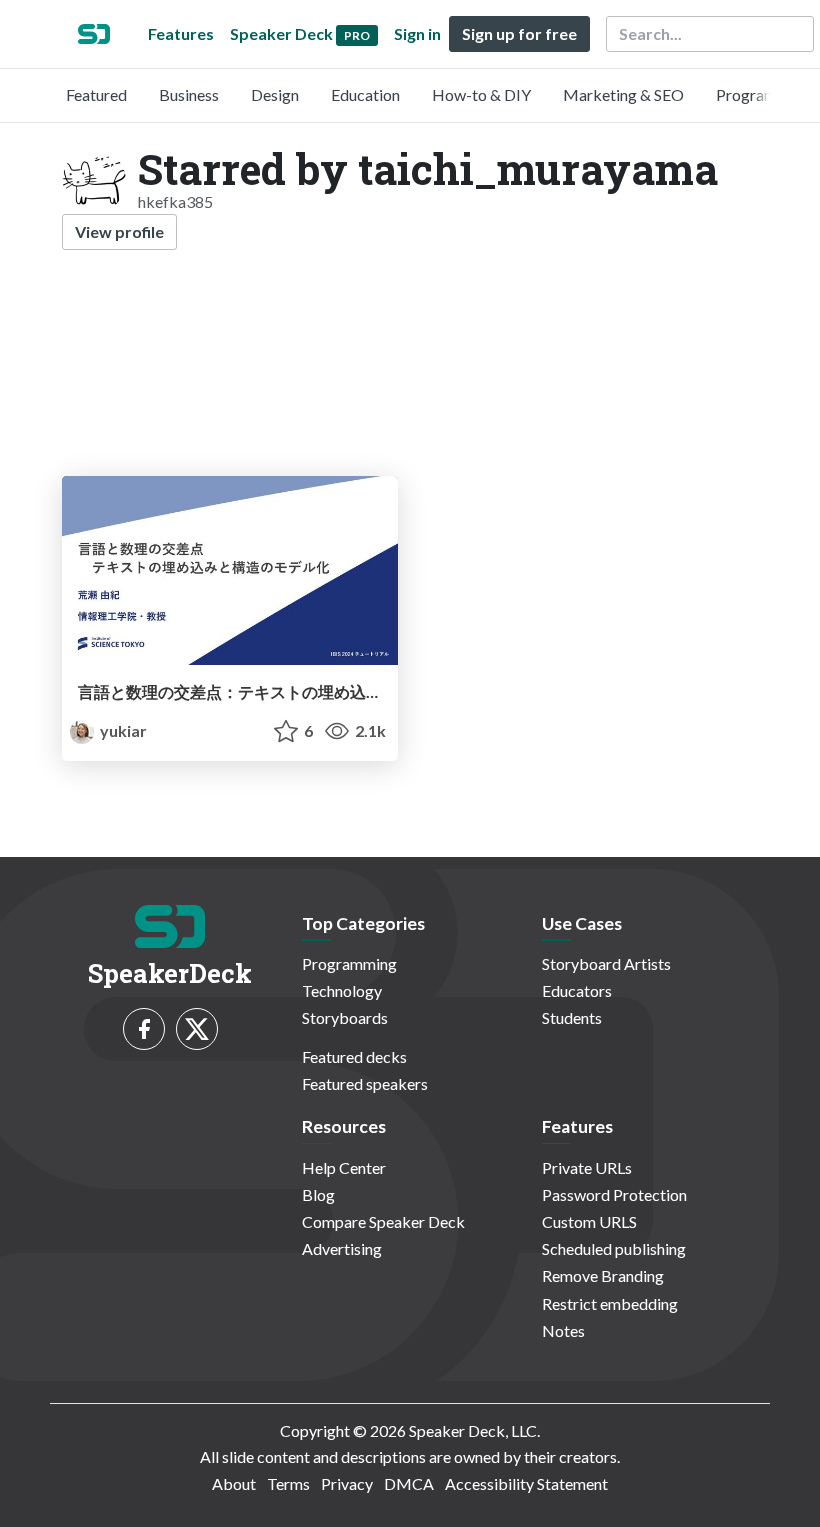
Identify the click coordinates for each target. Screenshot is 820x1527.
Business (189, 94)
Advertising (342, 1248)
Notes (563, 1330)
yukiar (122, 730)
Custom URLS (589, 1221)
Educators (577, 990)
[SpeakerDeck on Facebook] (144, 1029)
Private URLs (587, 1167)
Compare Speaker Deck (383, 1221)
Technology (342, 990)
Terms (288, 1483)
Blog (318, 1194)
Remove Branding (603, 1275)
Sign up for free (519, 33)
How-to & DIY (481, 94)
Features (181, 33)
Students (572, 1017)
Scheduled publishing (614, 1248)
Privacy (347, 1483)
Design (275, 94)
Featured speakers (365, 1083)
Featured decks (354, 1056)
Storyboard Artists (606, 963)
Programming (763, 94)
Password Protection (614, 1194)
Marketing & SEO (623, 94)
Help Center (344, 1167)
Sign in (417, 33)
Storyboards (345, 1017)
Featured (96, 94)
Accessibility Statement (526, 1483)
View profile (119, 231)
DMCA (409, 1483)
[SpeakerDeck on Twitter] (197, 1029)
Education (365, 94)
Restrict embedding (610, 1303)
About (234, 1483)
